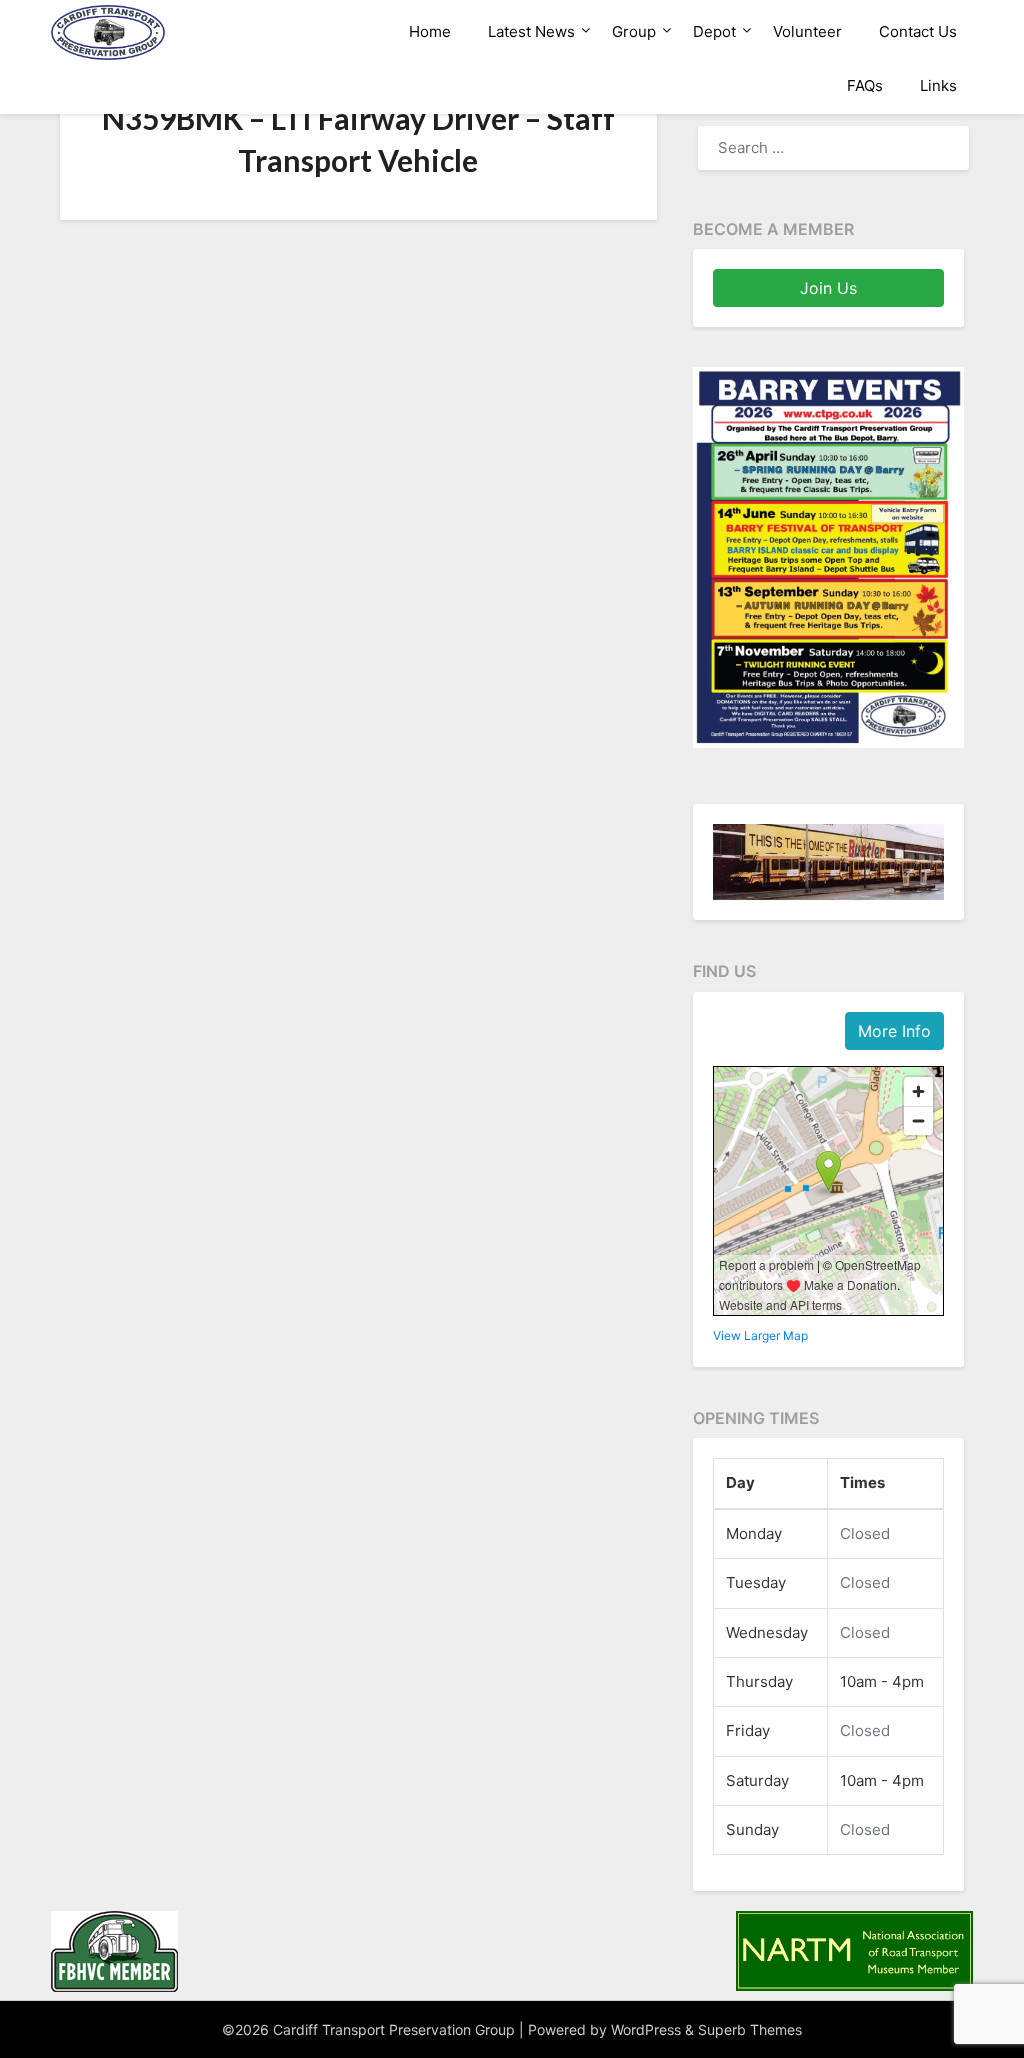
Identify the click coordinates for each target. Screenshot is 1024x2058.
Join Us (828, 288)
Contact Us (918, 31)
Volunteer (807, 31)
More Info (894, 1031)
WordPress (646, 2029)
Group (634, 31)
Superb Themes (750, 2029)
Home (430, 31)
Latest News (531, 31)
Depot (714, 31)
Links (938, 85)
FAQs (865, 85)
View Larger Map (760, 1335)
